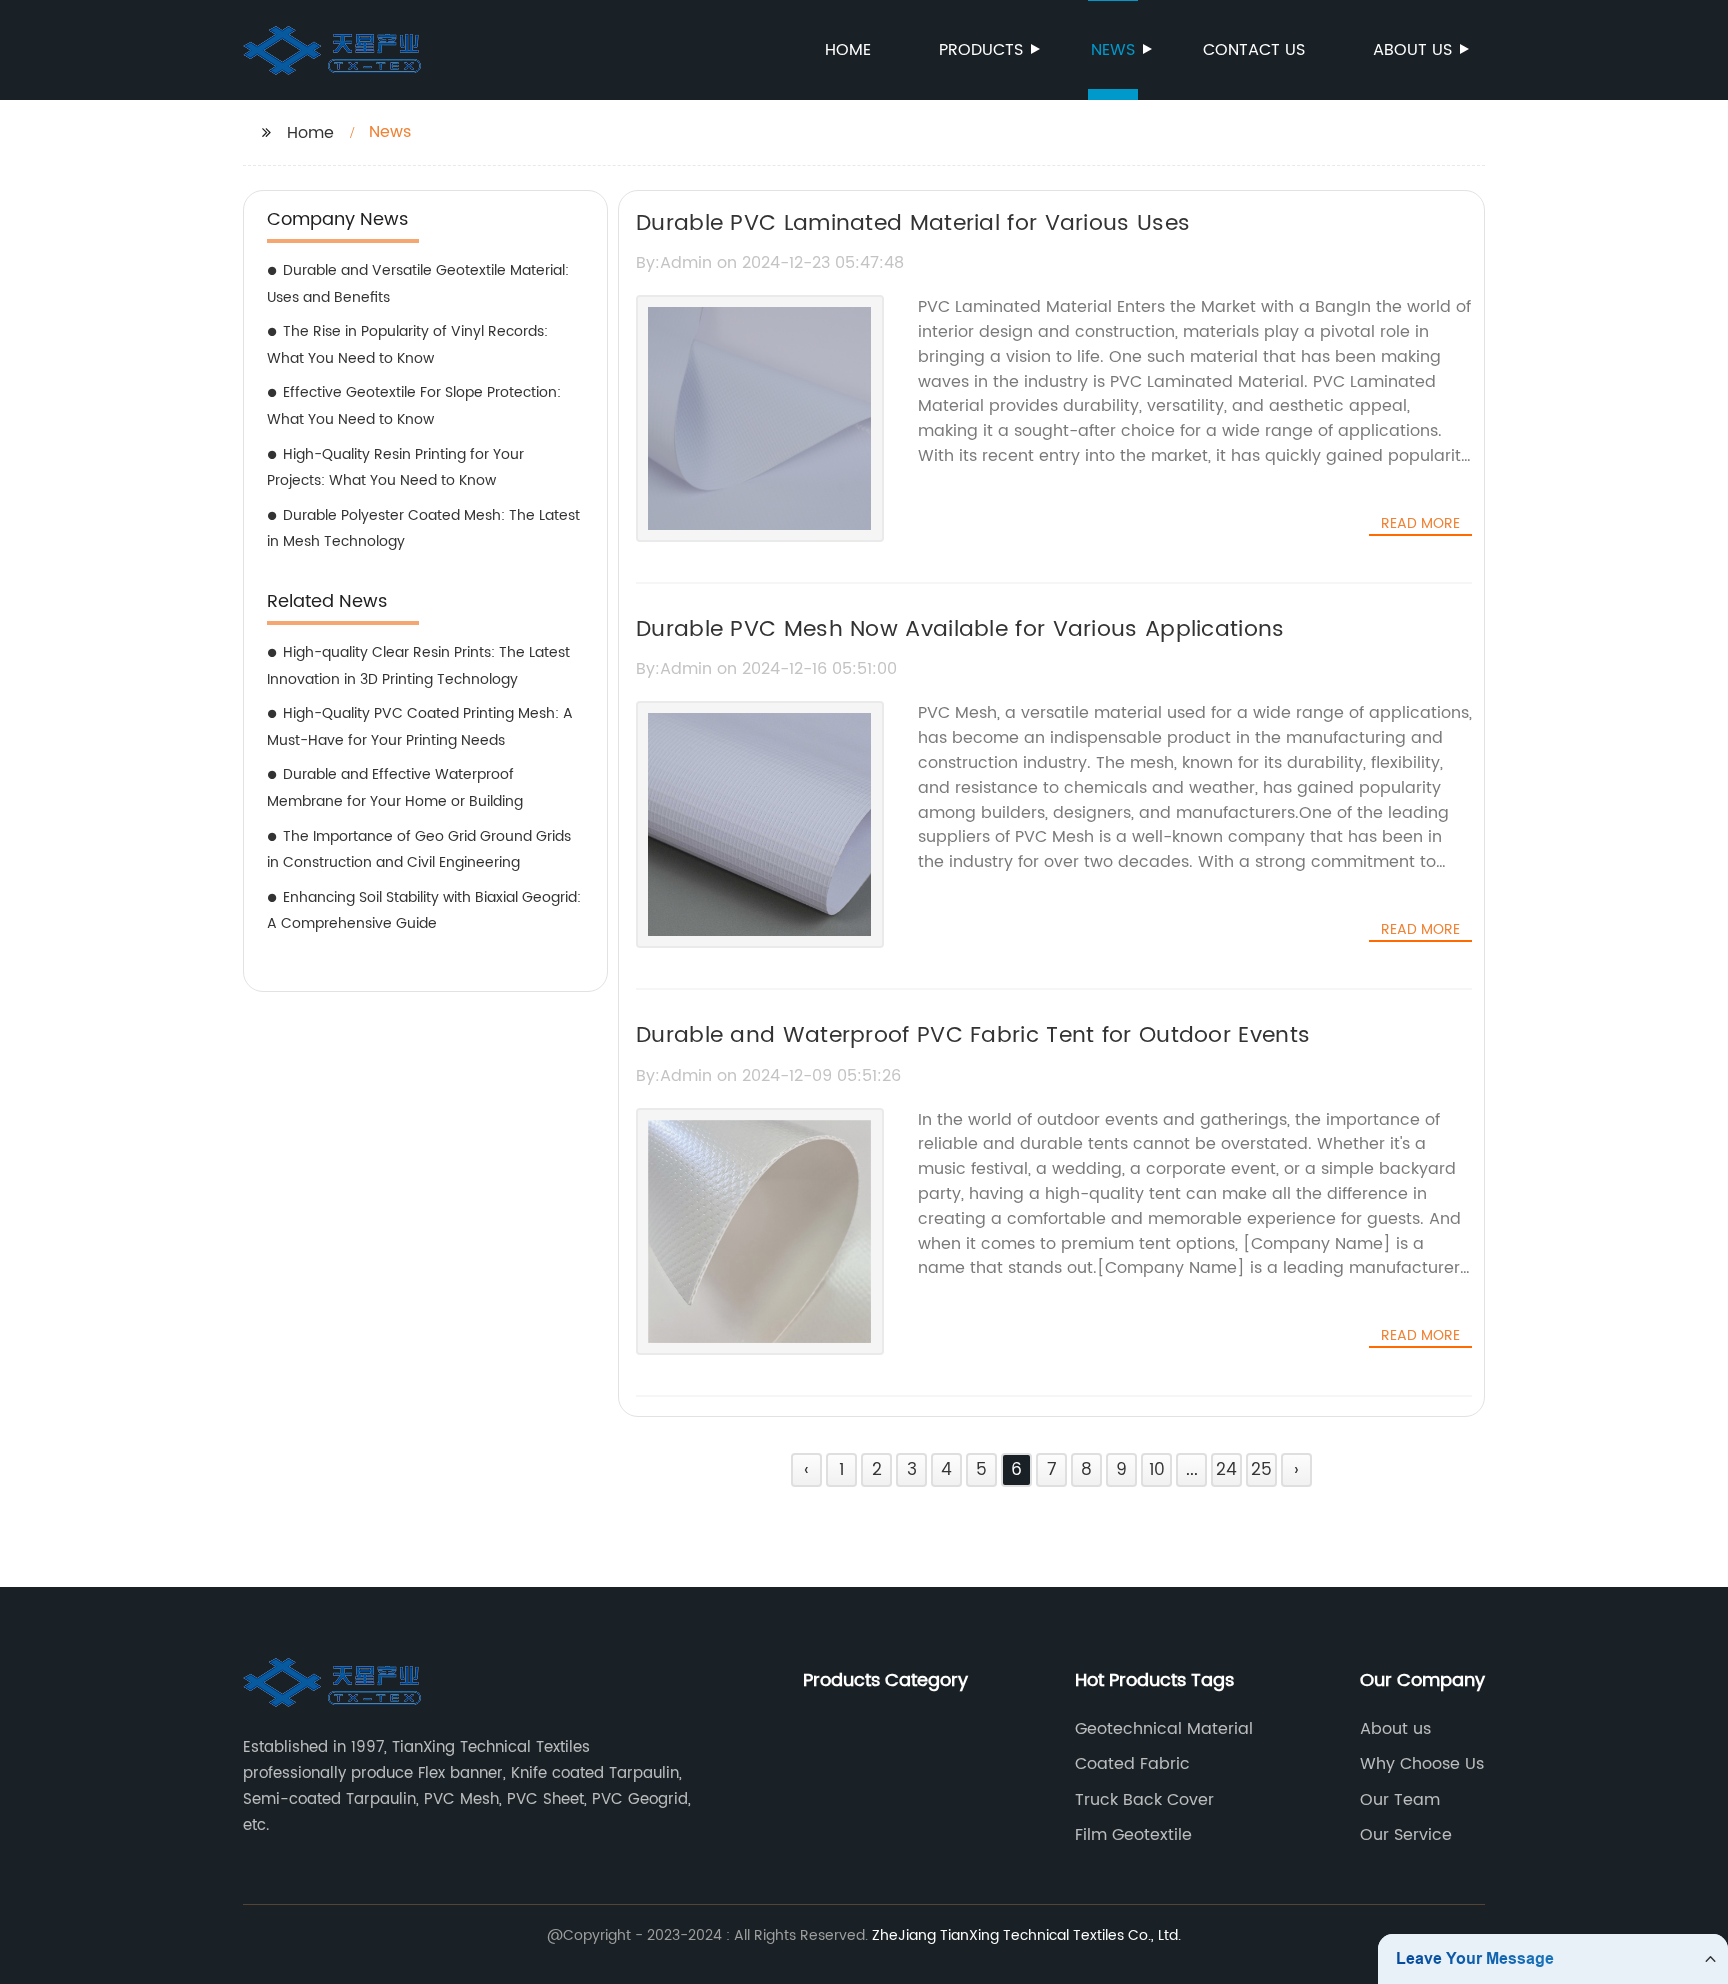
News (1113, 50)
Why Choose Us (1422, 1764)
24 (1226, 1470)
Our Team (1400, 1800)
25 (1261, 1470)
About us (1412, 50)
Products (981, 50)
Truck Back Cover (1144, 1800)
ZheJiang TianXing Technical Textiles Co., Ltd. (1026, 1935)
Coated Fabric (1132, 1764)
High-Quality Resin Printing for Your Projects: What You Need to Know (395, 468)
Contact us (1254, 50)
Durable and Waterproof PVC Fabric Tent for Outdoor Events (973, 1035)
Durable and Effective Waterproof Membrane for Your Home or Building (395, 788)
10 (1157, 1470)
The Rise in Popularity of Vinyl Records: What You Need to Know (407, 345)
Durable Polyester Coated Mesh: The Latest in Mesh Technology (423, 529)
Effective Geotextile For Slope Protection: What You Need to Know (414, 406)
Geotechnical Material (1164, 1729)
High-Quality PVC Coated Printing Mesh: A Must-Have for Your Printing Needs (420, 727)
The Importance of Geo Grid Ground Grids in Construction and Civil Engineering (419, 850)
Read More (1420, 524)
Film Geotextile (1133, 1835)
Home (848, 50)
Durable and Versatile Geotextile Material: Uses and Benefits (418, 284)
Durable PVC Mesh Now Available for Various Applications (960, 629)
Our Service (1406, 1835)
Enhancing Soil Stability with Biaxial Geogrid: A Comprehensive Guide (424, 911)
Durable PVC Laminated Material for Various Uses (913, 223)
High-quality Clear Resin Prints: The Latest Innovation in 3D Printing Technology (418, 666)
